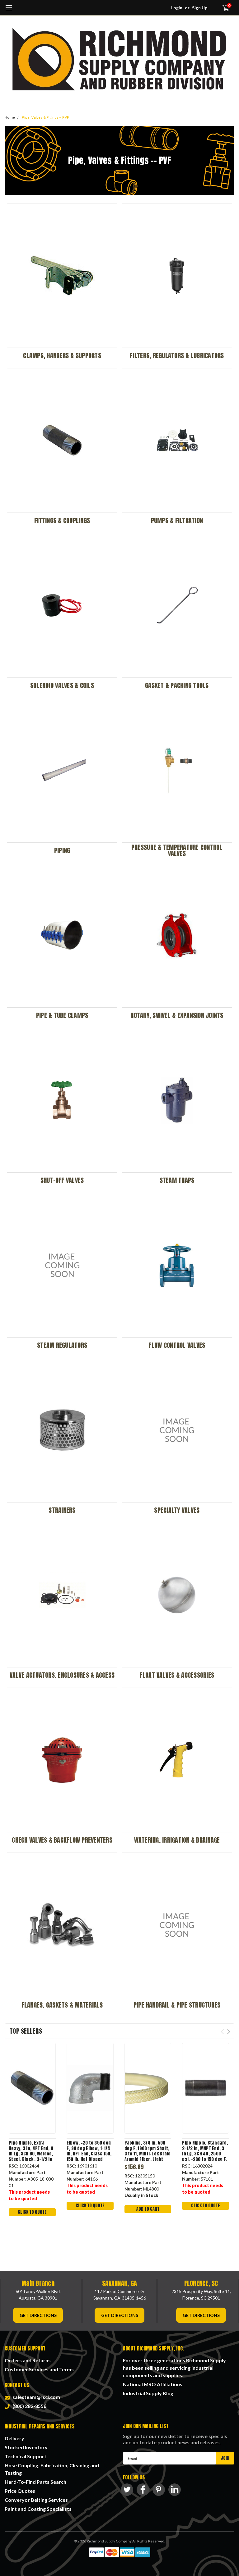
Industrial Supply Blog (148, 2393)
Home (10, 118)
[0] (223, 8)
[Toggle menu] (9, 11)
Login (177, 8)
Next (229, 2032)
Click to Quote (32, 2212)
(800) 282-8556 (28, 2406)
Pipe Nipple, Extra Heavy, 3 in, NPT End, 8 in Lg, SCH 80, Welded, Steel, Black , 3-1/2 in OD (31, 2151)
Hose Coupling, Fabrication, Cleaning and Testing (52, 2469)
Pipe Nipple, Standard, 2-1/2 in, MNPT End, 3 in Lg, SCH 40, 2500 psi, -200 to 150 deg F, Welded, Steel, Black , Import (205, 2151)
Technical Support (26, 2456)
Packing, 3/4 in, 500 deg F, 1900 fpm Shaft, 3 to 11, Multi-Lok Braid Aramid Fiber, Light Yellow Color (148, 2151)
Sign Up (200, 8)
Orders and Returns (28, 2360)
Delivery (14, 2438)
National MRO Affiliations (153, 2384)
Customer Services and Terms (39, 2369)
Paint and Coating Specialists (38, 2509)
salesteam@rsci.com (35, 2397)
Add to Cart (148, 2209)
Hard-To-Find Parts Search (35, 2482)
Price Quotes (20, 2491)
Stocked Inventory (26, 2447)
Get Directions (38, 2315)
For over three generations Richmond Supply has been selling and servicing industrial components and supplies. (174, 2368)
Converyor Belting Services (36, 2500)
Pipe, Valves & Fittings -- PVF (45, 118)
